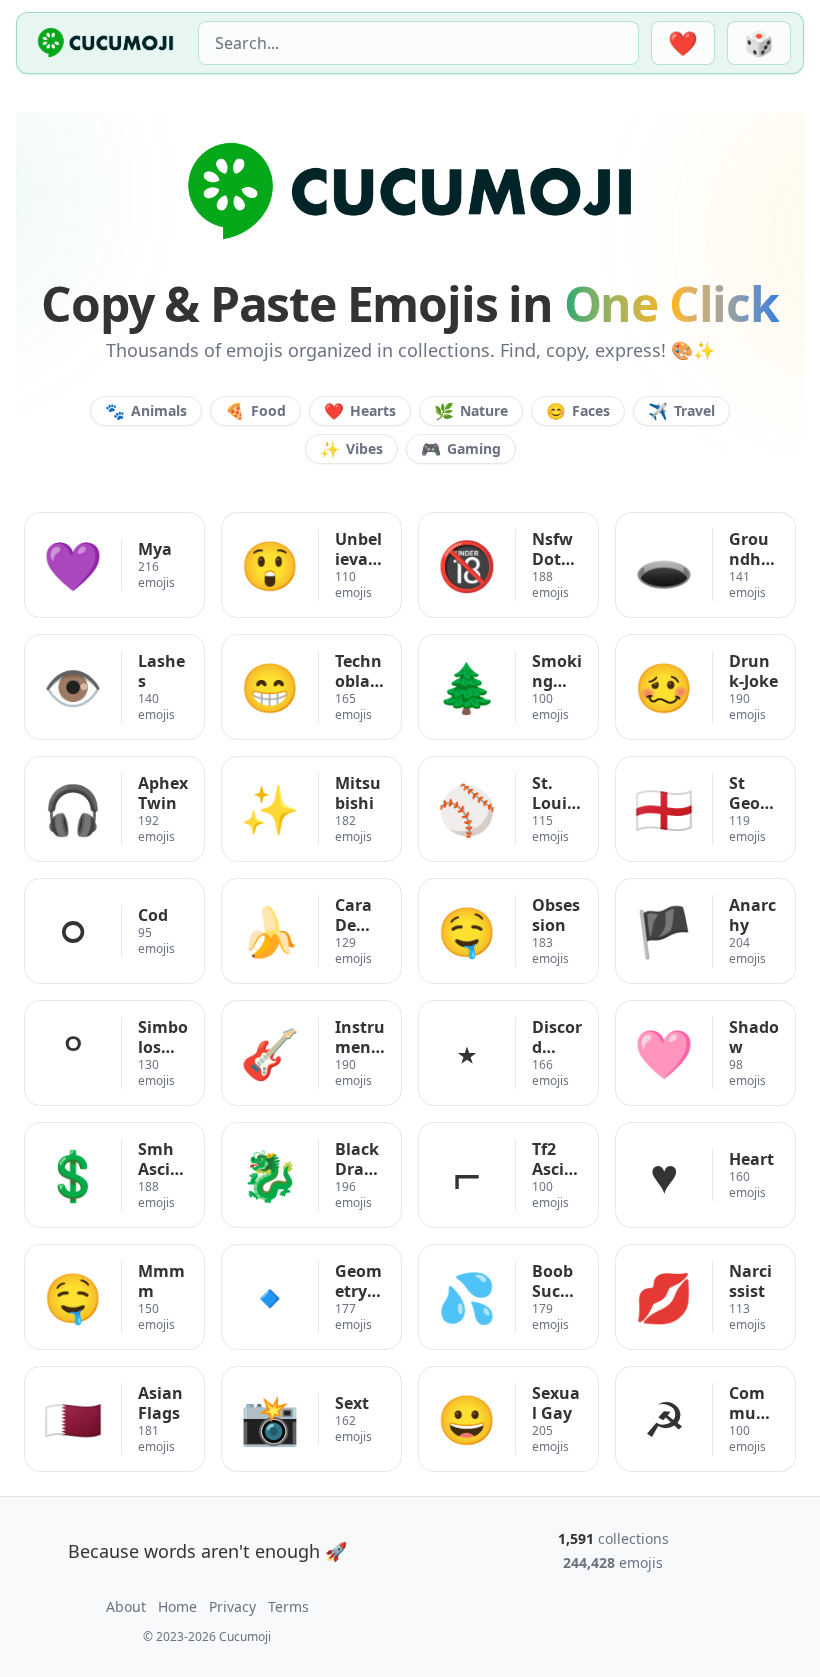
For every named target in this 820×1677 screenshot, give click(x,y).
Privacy (232, 1606)
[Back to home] (105, 43)
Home (177, 1606)
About (126, 1606)
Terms (288, 1606)
